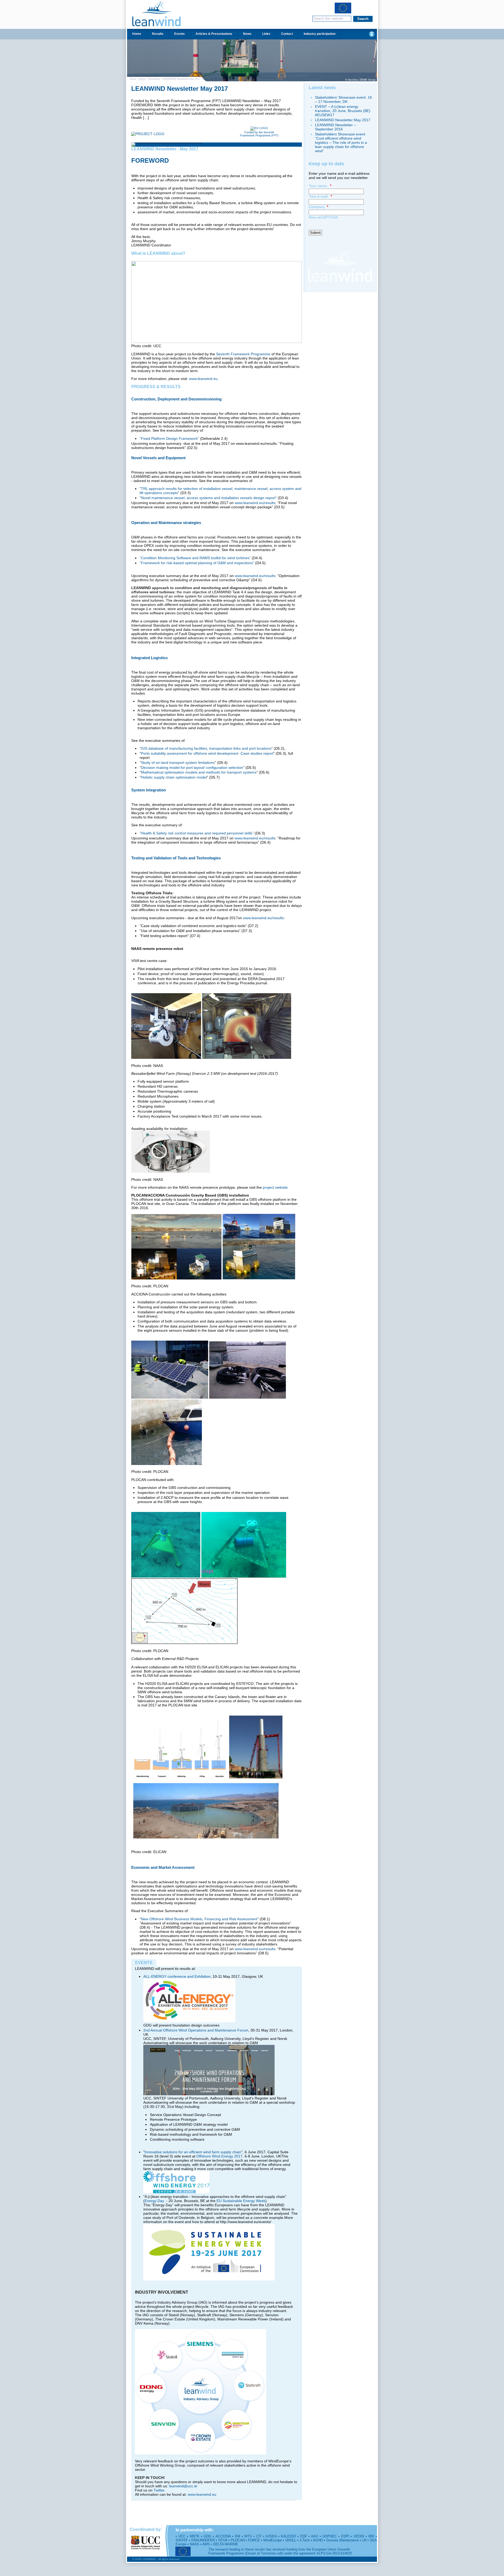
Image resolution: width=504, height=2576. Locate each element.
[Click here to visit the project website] (148, 134)
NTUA (223, 2540)
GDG (208, 2536)
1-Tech (305, 2540)
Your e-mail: (320, 196)
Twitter (159, 2490)
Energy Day (155, 2201)
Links (266, 34)
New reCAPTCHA (323, 217)
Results (158, 34)
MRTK (195, 2536)
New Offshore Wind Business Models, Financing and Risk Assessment (199, 1919)
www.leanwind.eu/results (255, 503)
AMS (206, 2544)
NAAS (195, 2544)
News (247, 34)
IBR (371, 2536)
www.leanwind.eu (203, 379)
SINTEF (182, 2540)
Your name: (320, 186)
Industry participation (320, 34)
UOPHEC (330, 2536)
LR (364, 2540)
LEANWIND (156, 14)
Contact (287, 34)
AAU (315, 2536)
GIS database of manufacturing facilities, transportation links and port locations (206, 748)
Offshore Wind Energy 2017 (219, 2156)
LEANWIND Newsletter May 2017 (180, 89)
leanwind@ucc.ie (183, 2486)
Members (372, 34)
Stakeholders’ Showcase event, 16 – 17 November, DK (343, 99)
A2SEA (271, 2536)
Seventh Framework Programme (243, 354)
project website (275, 1187)
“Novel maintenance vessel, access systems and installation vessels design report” (208, 498)
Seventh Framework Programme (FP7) (343, 9)
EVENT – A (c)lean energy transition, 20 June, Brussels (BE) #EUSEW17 (343, 111)
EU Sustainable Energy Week (241, 2201)
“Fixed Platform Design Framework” (169, 438)
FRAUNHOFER (203, 2540)
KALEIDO (288, 2536)
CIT (259, 2536)
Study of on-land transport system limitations (178, 763)
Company (318, 207)
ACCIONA (223, 2536)
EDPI (345, 2536)
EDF (304, 2536)
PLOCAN (238, 2540)
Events (180, 34)
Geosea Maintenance (342, 2540)
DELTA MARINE (226, 2544)
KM (238, 2536)
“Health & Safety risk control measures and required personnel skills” (197, 833)
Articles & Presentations (214, 34)
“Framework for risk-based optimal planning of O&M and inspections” (197, 563)
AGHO (318, 2540)
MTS (248, 2536)
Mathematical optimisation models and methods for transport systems (199, 772)
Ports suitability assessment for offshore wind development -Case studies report (207, 753)
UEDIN (359, 2536)
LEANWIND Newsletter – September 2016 (335, 127)
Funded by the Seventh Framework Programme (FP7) (259, 134)
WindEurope (272, 2540)
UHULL (291, 2540)
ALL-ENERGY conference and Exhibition (177, 1976)
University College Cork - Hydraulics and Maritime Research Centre (145, 2543)
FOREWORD (150, 160)
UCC (182, 2536)
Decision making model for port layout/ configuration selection (192, 768)
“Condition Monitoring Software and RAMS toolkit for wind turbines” (195, 558)
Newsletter (154, 79)
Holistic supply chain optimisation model (174, 777)
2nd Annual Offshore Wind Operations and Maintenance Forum (196, 2030)
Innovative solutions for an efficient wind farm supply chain (193, 2152)
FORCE (254, 2540)
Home (137, 34)
